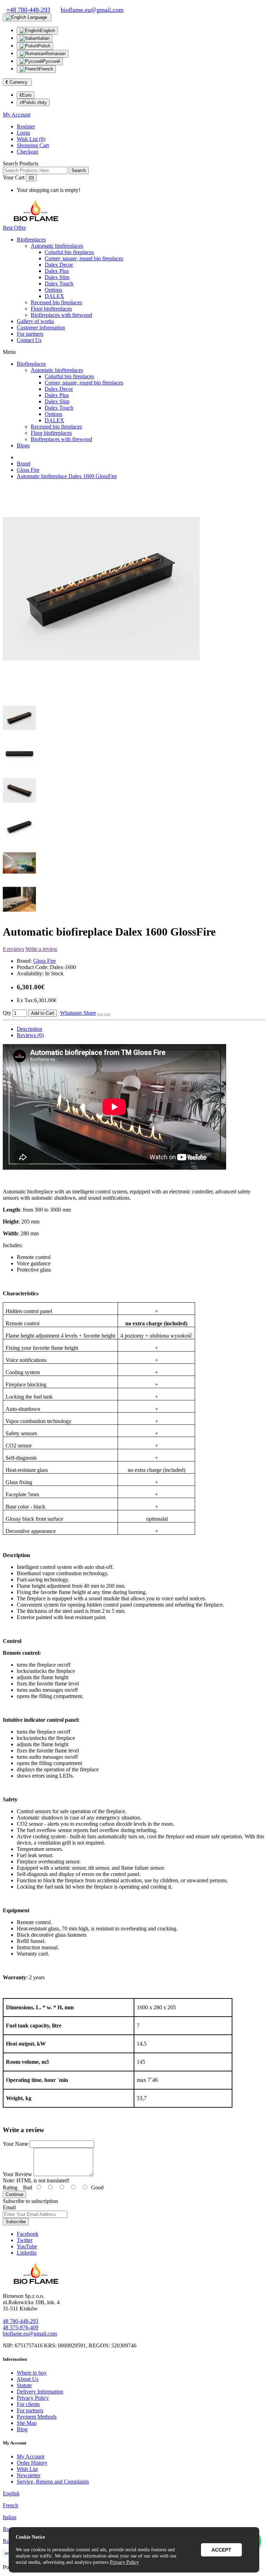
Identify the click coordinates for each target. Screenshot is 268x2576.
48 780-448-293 (21, 2321)
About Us (28, 2379)
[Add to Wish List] (100, 1015)
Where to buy (32, 2373)
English (48, 31)
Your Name (16, 2144)
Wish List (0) (31, 139)
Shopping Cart (33, 145)
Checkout (27, 152)
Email (9, 2207)
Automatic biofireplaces (57, 246)
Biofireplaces (31, 240)
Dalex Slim (57, 277)
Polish (44, 46)
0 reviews (13, 949)
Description (29, 1029)
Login (23, 133)
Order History (32, 2463)
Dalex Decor (59, 265)
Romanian (55, 54)
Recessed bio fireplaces (56, 302)
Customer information (41, 327)
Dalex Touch (59, 284)
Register (26, 126)
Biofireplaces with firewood (61, 315)
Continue (14, 2194)
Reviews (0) (30, 1035)
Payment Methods (37, 2417)
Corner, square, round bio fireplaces (84, 258)
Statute (24, 2385)
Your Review (17, 2174)
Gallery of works (35, 321)
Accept (221, 2550)
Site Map (27, 2423)
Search (79, 170)
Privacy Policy (33, 2398)
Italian (43, 38)
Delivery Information (40, 2392)
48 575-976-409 (21, 2327)
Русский (51, 61)
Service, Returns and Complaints (53, 2482)
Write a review (42, 949)
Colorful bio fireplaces (69, 252)
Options (53, 290)
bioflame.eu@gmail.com (30, 2334)
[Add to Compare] (107, 1015)
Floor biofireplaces (51, 309)
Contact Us (29, 340)
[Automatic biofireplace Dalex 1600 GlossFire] (101, 691)
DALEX (54, 296)
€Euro (25, 95)
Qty (7, 1013)
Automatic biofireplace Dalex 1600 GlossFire (67, 476)
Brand (24, 464)
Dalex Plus (57, 271)
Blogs (23, 445)
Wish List (27, 2469)
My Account (31, 2456)
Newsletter (29, 2475)
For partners (30, 334)
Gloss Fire (28, 470)
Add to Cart (43, 1013)
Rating (10, 2187)
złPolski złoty (33, 102)
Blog (22, 2429)
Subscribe (16, 2222)
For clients (28, 2404)
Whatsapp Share (78, 1013)
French (46, 69)
